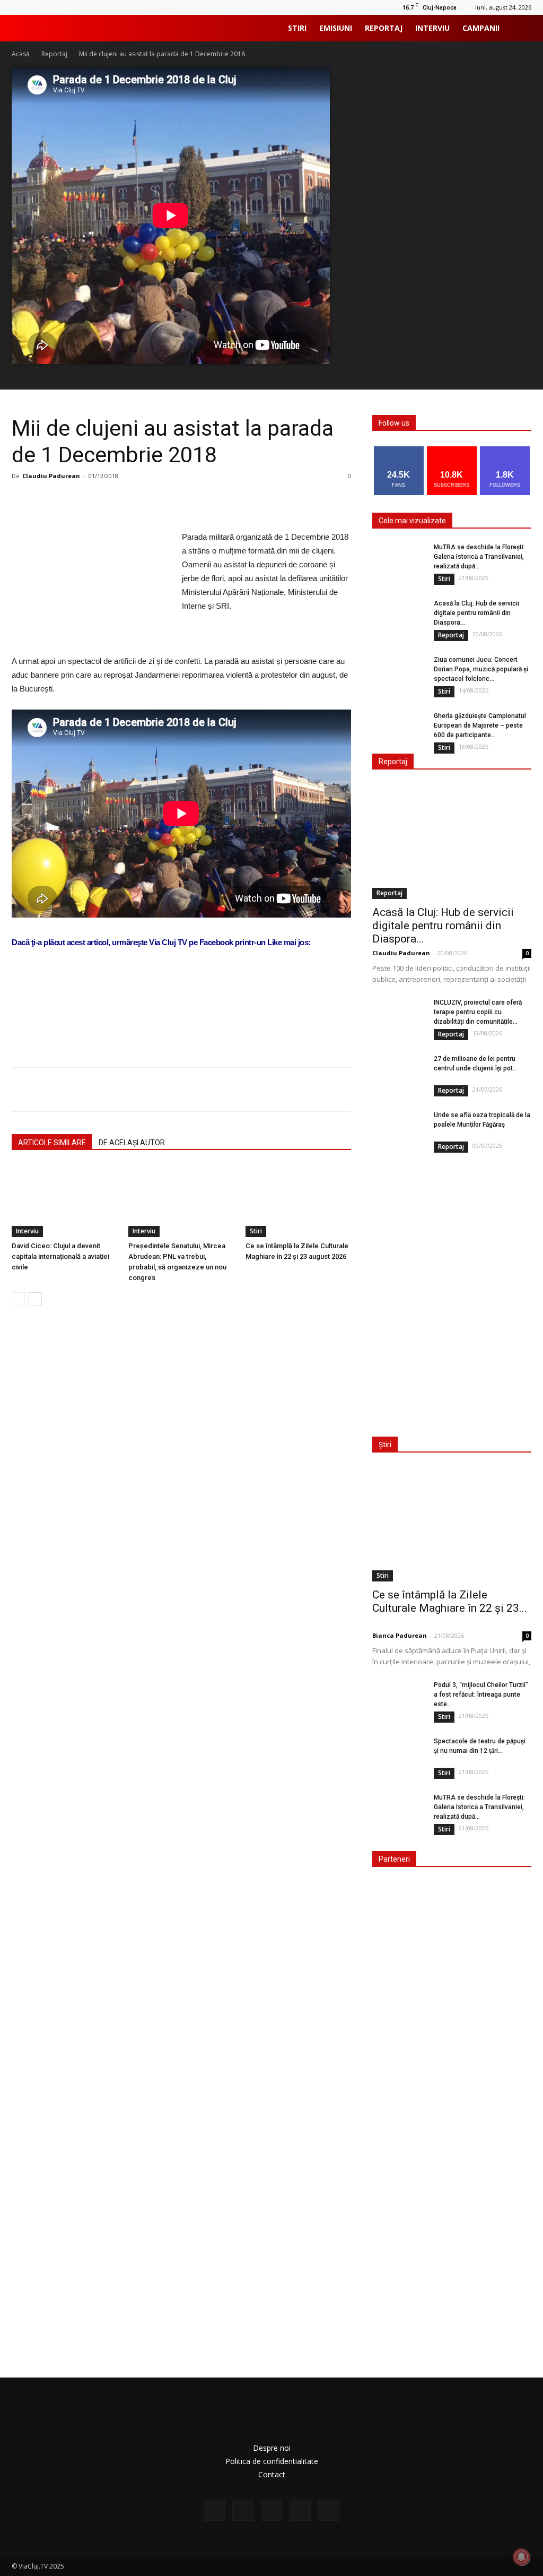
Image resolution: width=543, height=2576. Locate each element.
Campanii (481, 28)
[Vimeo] (300, 2510)
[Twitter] (271, 2510)
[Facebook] (214, 2510)
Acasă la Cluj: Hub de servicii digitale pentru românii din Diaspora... (476, 613)
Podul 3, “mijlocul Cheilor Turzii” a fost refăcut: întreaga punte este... (481, 1695)
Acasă (21, 54)
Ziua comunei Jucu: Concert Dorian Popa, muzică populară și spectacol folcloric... (481, 669)
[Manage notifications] (521, 2557)
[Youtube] (329, 2510)
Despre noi (272, 2448)
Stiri (297, 28)
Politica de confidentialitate (272, 2461)
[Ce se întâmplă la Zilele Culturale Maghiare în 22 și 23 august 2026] (298, 1201)
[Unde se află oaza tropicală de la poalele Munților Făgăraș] (399, 1129)
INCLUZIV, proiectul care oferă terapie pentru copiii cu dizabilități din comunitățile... (478, 1012)
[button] (519, 29)
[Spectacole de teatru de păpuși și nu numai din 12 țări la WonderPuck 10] (399, 1755)
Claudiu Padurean (51, 476)
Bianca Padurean (400, 1635)
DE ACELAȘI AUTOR (132, 1143)
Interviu (432, 28)
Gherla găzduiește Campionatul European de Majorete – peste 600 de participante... (480, 725)
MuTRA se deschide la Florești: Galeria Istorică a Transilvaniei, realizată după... (479, 557)
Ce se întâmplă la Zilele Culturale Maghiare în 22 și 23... (450, 1601)
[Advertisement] (181, 1032)
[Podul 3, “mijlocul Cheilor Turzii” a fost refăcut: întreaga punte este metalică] (399, 1699)
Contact (272, 2474)
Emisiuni (336, 28)
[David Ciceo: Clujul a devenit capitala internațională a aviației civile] (64, 1201)
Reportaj (384, 28)
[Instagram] (243, 2510)
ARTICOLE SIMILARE (52, 1143)
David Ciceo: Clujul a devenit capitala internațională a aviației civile (60, 1256)
